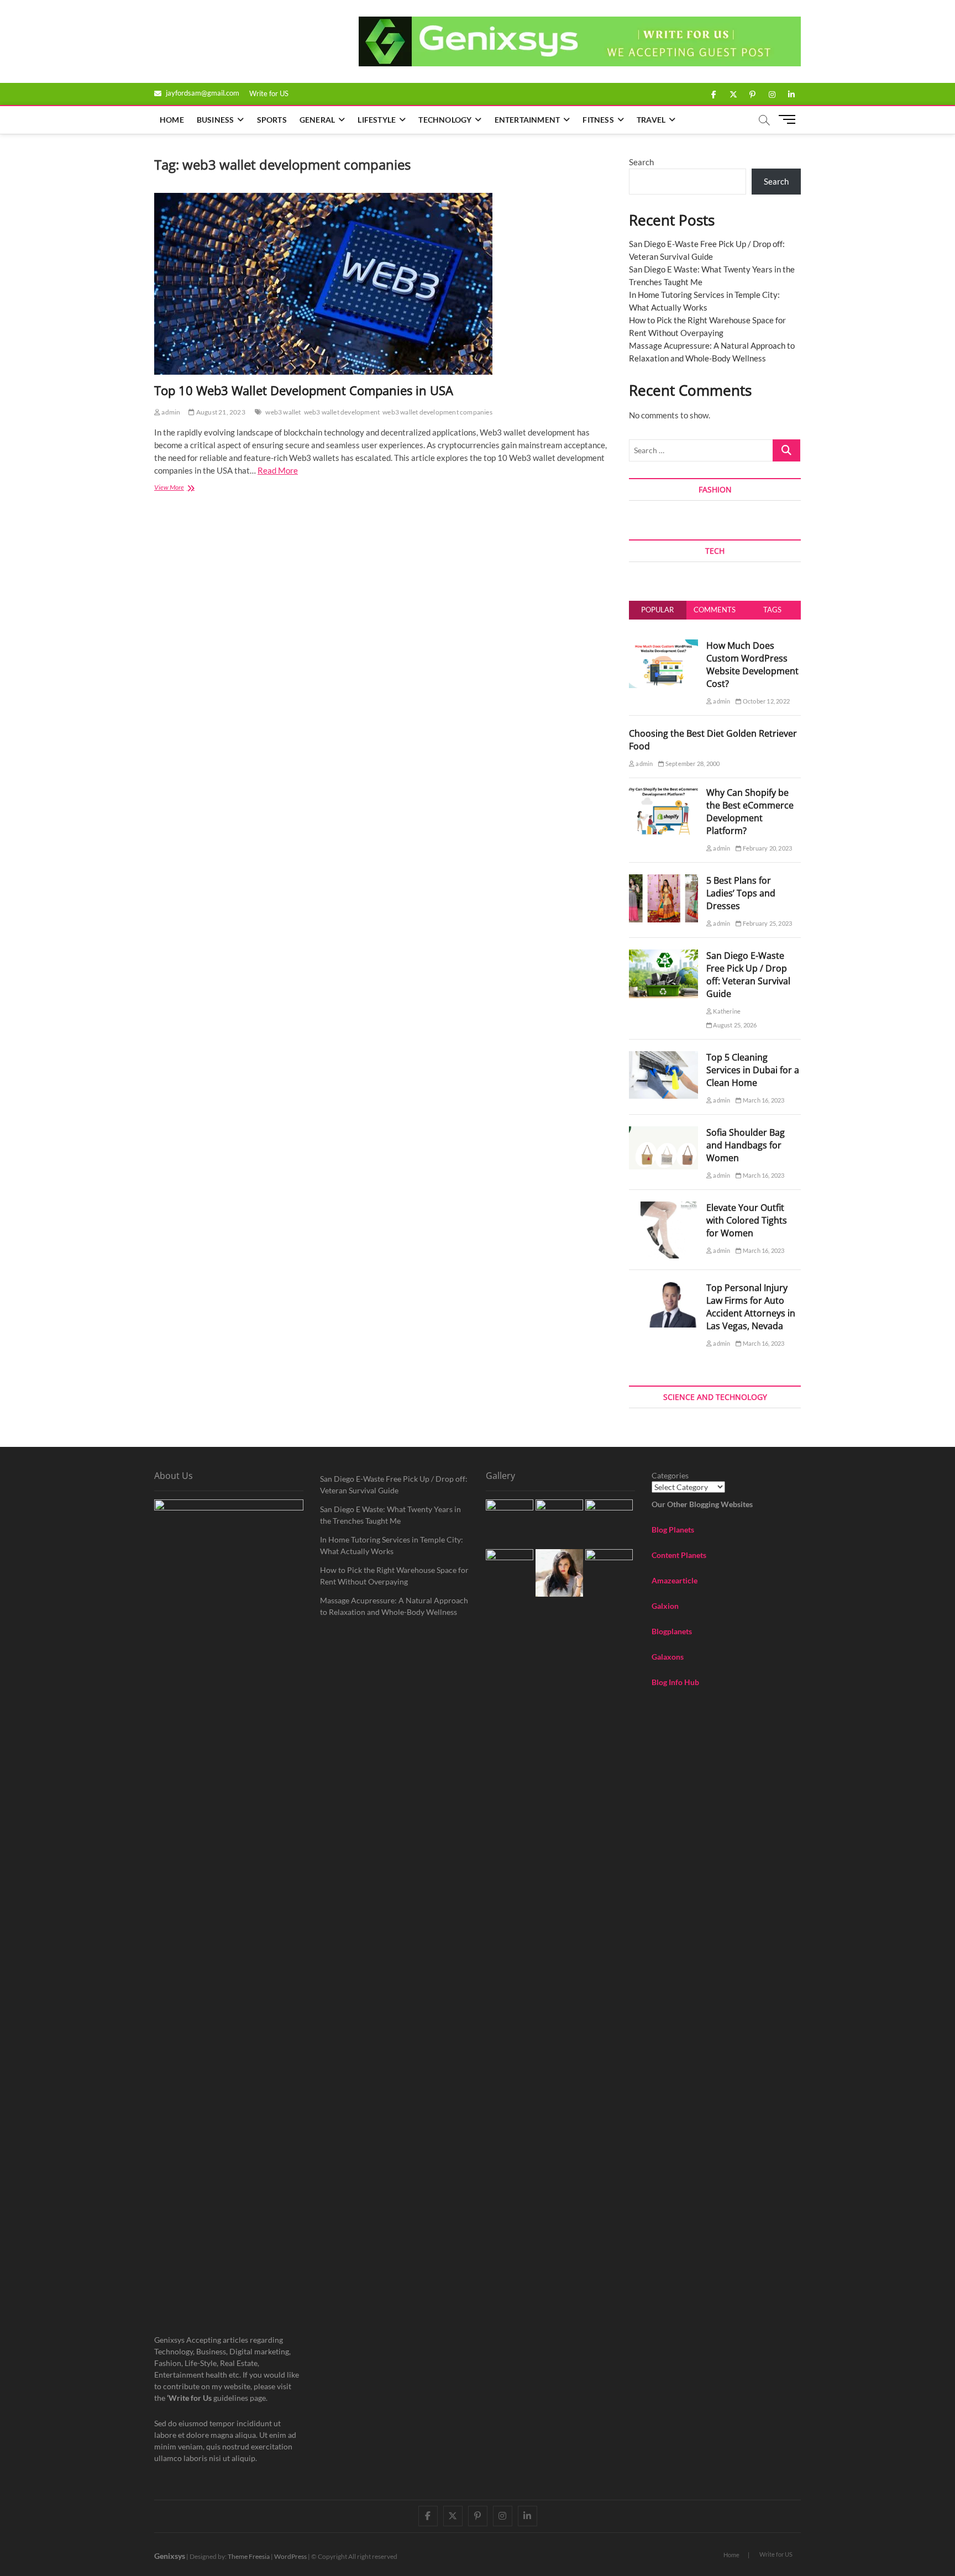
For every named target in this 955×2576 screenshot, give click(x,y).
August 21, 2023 (220, 412)
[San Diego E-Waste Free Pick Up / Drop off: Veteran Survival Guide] (663, 956)
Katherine (726, 1011)
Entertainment (528, 120)
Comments (715, 610)
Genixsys (170, 2556)
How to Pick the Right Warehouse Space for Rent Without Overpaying (394, 1576)
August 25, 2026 (734, 1025)
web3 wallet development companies (437, 412)
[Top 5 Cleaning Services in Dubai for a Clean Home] (663, 1057)
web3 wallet (283, 412)
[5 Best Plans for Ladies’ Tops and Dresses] (663, 880)
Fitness (598, 120)
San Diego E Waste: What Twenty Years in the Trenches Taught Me (390, 1515)
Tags (772, 610)
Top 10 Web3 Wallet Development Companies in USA (304, 390)
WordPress (290, 2556)
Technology (445, 120)
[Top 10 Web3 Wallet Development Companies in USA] (381, 284)
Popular (657, 610)
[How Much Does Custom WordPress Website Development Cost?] (663, 646)
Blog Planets (673, 1530)
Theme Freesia (249, 2556)
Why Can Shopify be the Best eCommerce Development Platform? (750, 812)
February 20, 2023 (767, 848)
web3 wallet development (342, 412)
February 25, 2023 (767, 923)
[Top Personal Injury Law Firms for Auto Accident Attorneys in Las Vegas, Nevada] (663, 1288)
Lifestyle (377, 120)
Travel (651, 120)
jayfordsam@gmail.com (202, 93)
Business (216, 120)
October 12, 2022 (766, 701)
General (317, 120)
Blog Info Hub (675, 1682)
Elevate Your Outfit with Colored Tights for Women (747, 1220)
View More (187, 488)
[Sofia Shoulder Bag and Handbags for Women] (663, 1132)
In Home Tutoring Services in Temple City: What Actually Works (392, 1545)
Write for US (269, 93)
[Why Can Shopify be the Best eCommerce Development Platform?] (663, 793)
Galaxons (668, 1657)
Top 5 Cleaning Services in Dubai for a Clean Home (753, 1070)
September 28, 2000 (692, 764)
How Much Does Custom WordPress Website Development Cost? (752, 665)
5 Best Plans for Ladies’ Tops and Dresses (741, 893)
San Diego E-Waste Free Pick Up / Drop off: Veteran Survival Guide (748, 975)
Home (172, 120)
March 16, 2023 (763, 1100)
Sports (272, 120)
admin (170, 412)
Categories (670, 1475)
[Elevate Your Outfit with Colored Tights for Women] (663, 1208)
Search (641, 162)
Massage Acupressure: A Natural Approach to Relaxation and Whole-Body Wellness (394, 1606)
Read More (278, 470)
